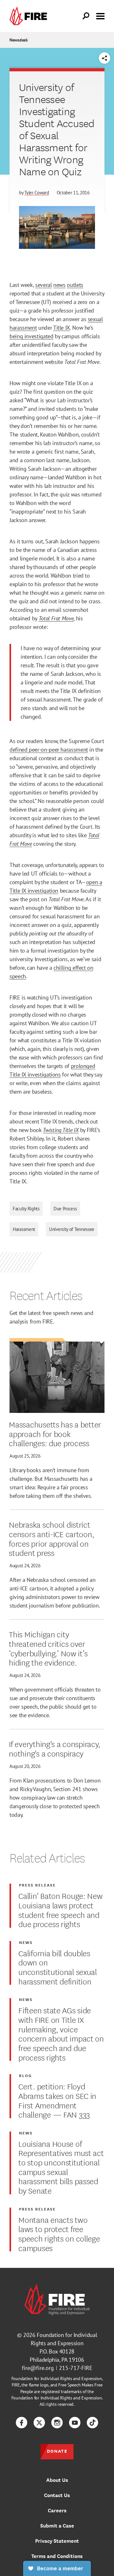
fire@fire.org (38, 2368)
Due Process (65, 1209)
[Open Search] (86, 16)
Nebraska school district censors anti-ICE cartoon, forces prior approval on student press (51, 1538)
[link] (30, 16)
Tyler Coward (37, 193)
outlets (75, 285)
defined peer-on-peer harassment (49, 750)
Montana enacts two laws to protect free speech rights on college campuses (59, 2233)
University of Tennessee (72, 1229)
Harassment (24, 1229)
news (59, 285)
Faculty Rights (26, 1209)
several (43, 285)
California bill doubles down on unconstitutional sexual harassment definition (58, 1967)
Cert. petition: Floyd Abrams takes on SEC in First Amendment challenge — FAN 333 (57, 2100)
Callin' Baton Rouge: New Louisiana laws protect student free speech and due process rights (60, 1909)
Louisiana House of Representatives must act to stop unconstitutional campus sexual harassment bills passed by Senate (61, 2167)
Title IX (62, 328)
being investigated (32, 336)
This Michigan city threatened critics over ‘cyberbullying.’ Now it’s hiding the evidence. (48, 1648)
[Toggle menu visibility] (100, 16)
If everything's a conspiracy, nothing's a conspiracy (55, 1748)
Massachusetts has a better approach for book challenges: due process (55, 1433)
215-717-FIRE (76, 2368)
